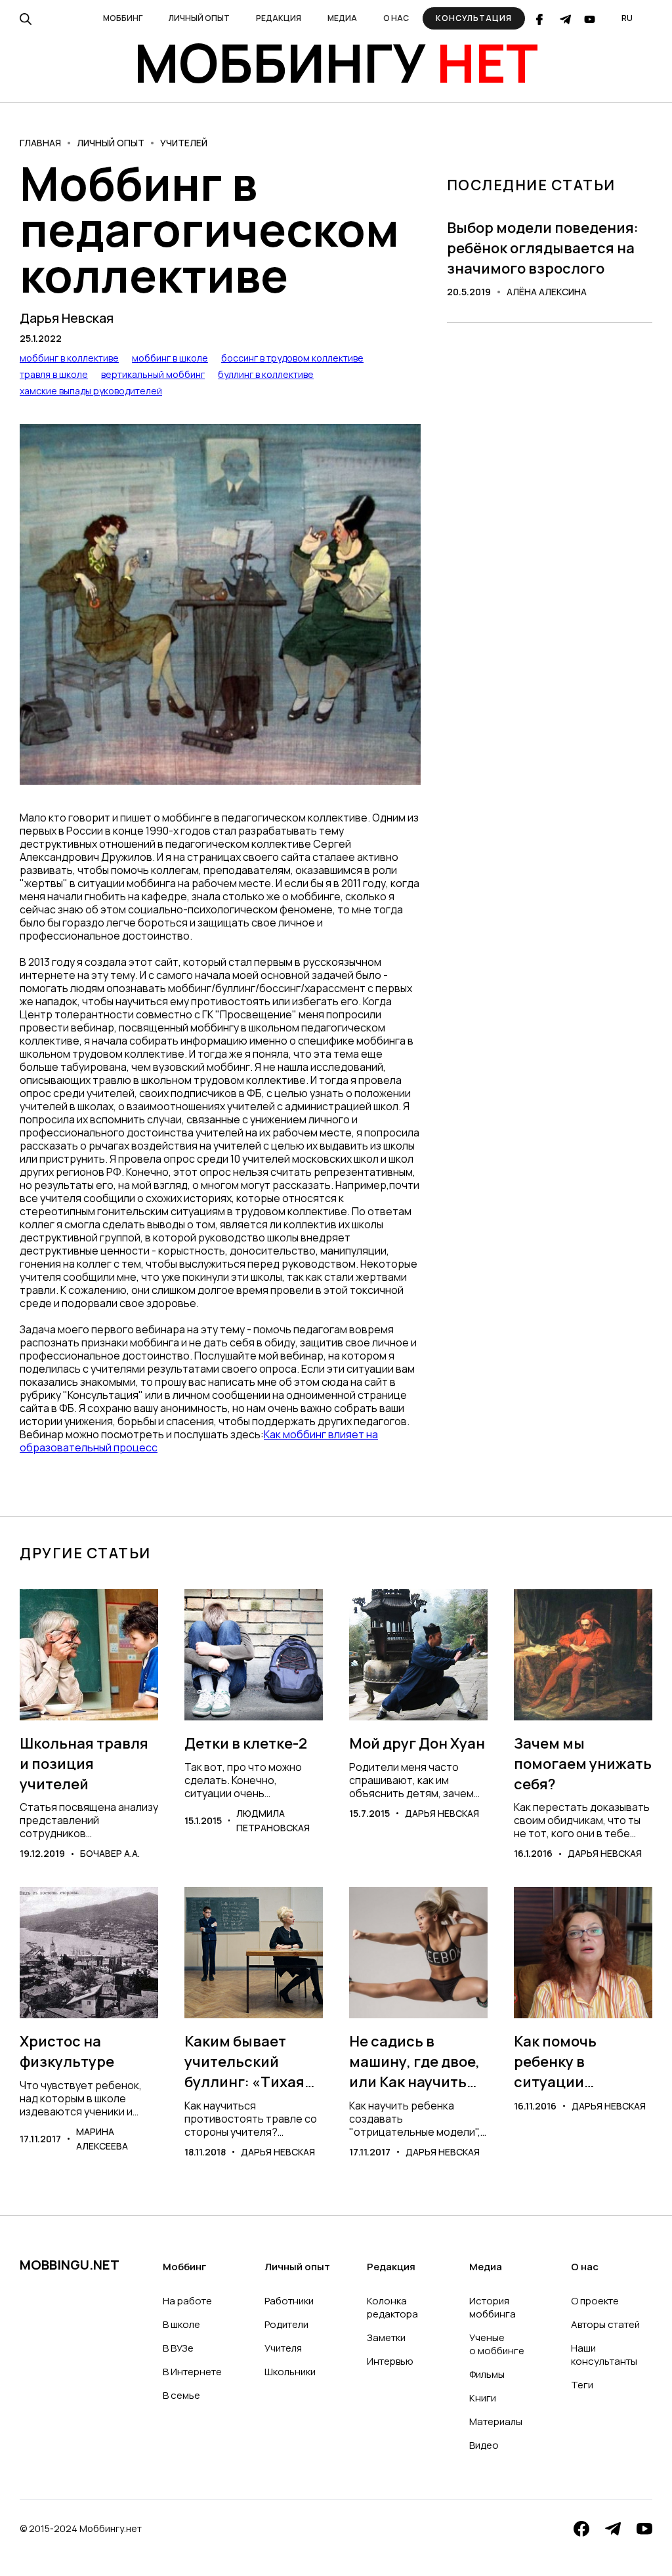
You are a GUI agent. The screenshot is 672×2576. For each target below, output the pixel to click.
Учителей (184, 143)
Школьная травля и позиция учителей (84, 1764)
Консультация (474, 18)
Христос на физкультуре (67, 2051)
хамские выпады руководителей (91, 391)
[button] (123, 18)
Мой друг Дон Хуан (417, 1743)
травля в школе (54, 374)
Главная (40, 143)
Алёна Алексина (547, 292)
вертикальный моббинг (153, 374)
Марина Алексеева (102, 2139)
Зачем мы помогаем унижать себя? (583, 1764)
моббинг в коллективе (69, 358)
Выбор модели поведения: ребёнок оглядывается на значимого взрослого (543, 248)
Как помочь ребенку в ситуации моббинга (555, 2062)
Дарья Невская (67, 318)
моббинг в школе (170, 358)
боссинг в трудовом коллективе (292, 358)
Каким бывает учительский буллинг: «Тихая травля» (244, 2062)
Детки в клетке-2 (246, 1743)
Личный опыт (111, 143)
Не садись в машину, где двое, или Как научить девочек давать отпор (414, 2062)
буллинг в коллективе (266, 374)
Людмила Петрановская (273, 1820)
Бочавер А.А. (110, 1853)
